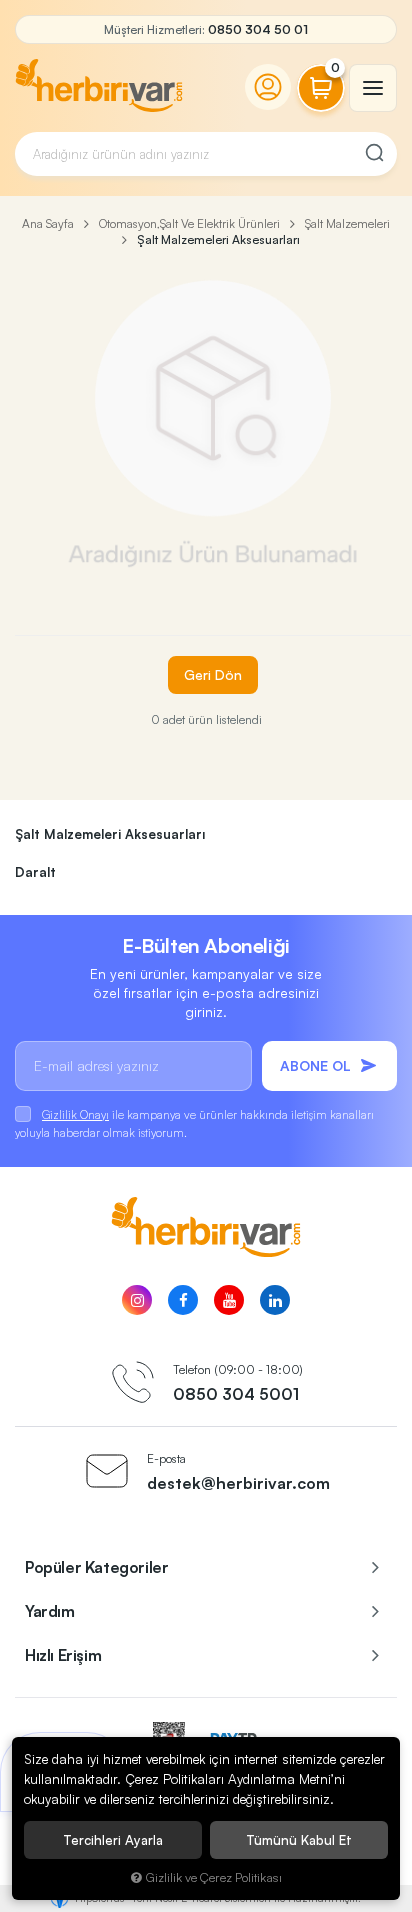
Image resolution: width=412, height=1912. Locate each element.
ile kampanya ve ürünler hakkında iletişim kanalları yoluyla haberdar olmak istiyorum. (194, 1123)
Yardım (50, 1611)
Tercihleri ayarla (113, 1840)
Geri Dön (213, 674)
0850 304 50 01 (258, 29)
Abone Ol (315, 1065)
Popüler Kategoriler (96, 1567)
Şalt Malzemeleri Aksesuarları (110, 834)
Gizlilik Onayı (75, 1114)
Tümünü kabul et (299, 1840)
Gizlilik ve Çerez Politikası (214, 1877)
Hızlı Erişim (63, 1655)
